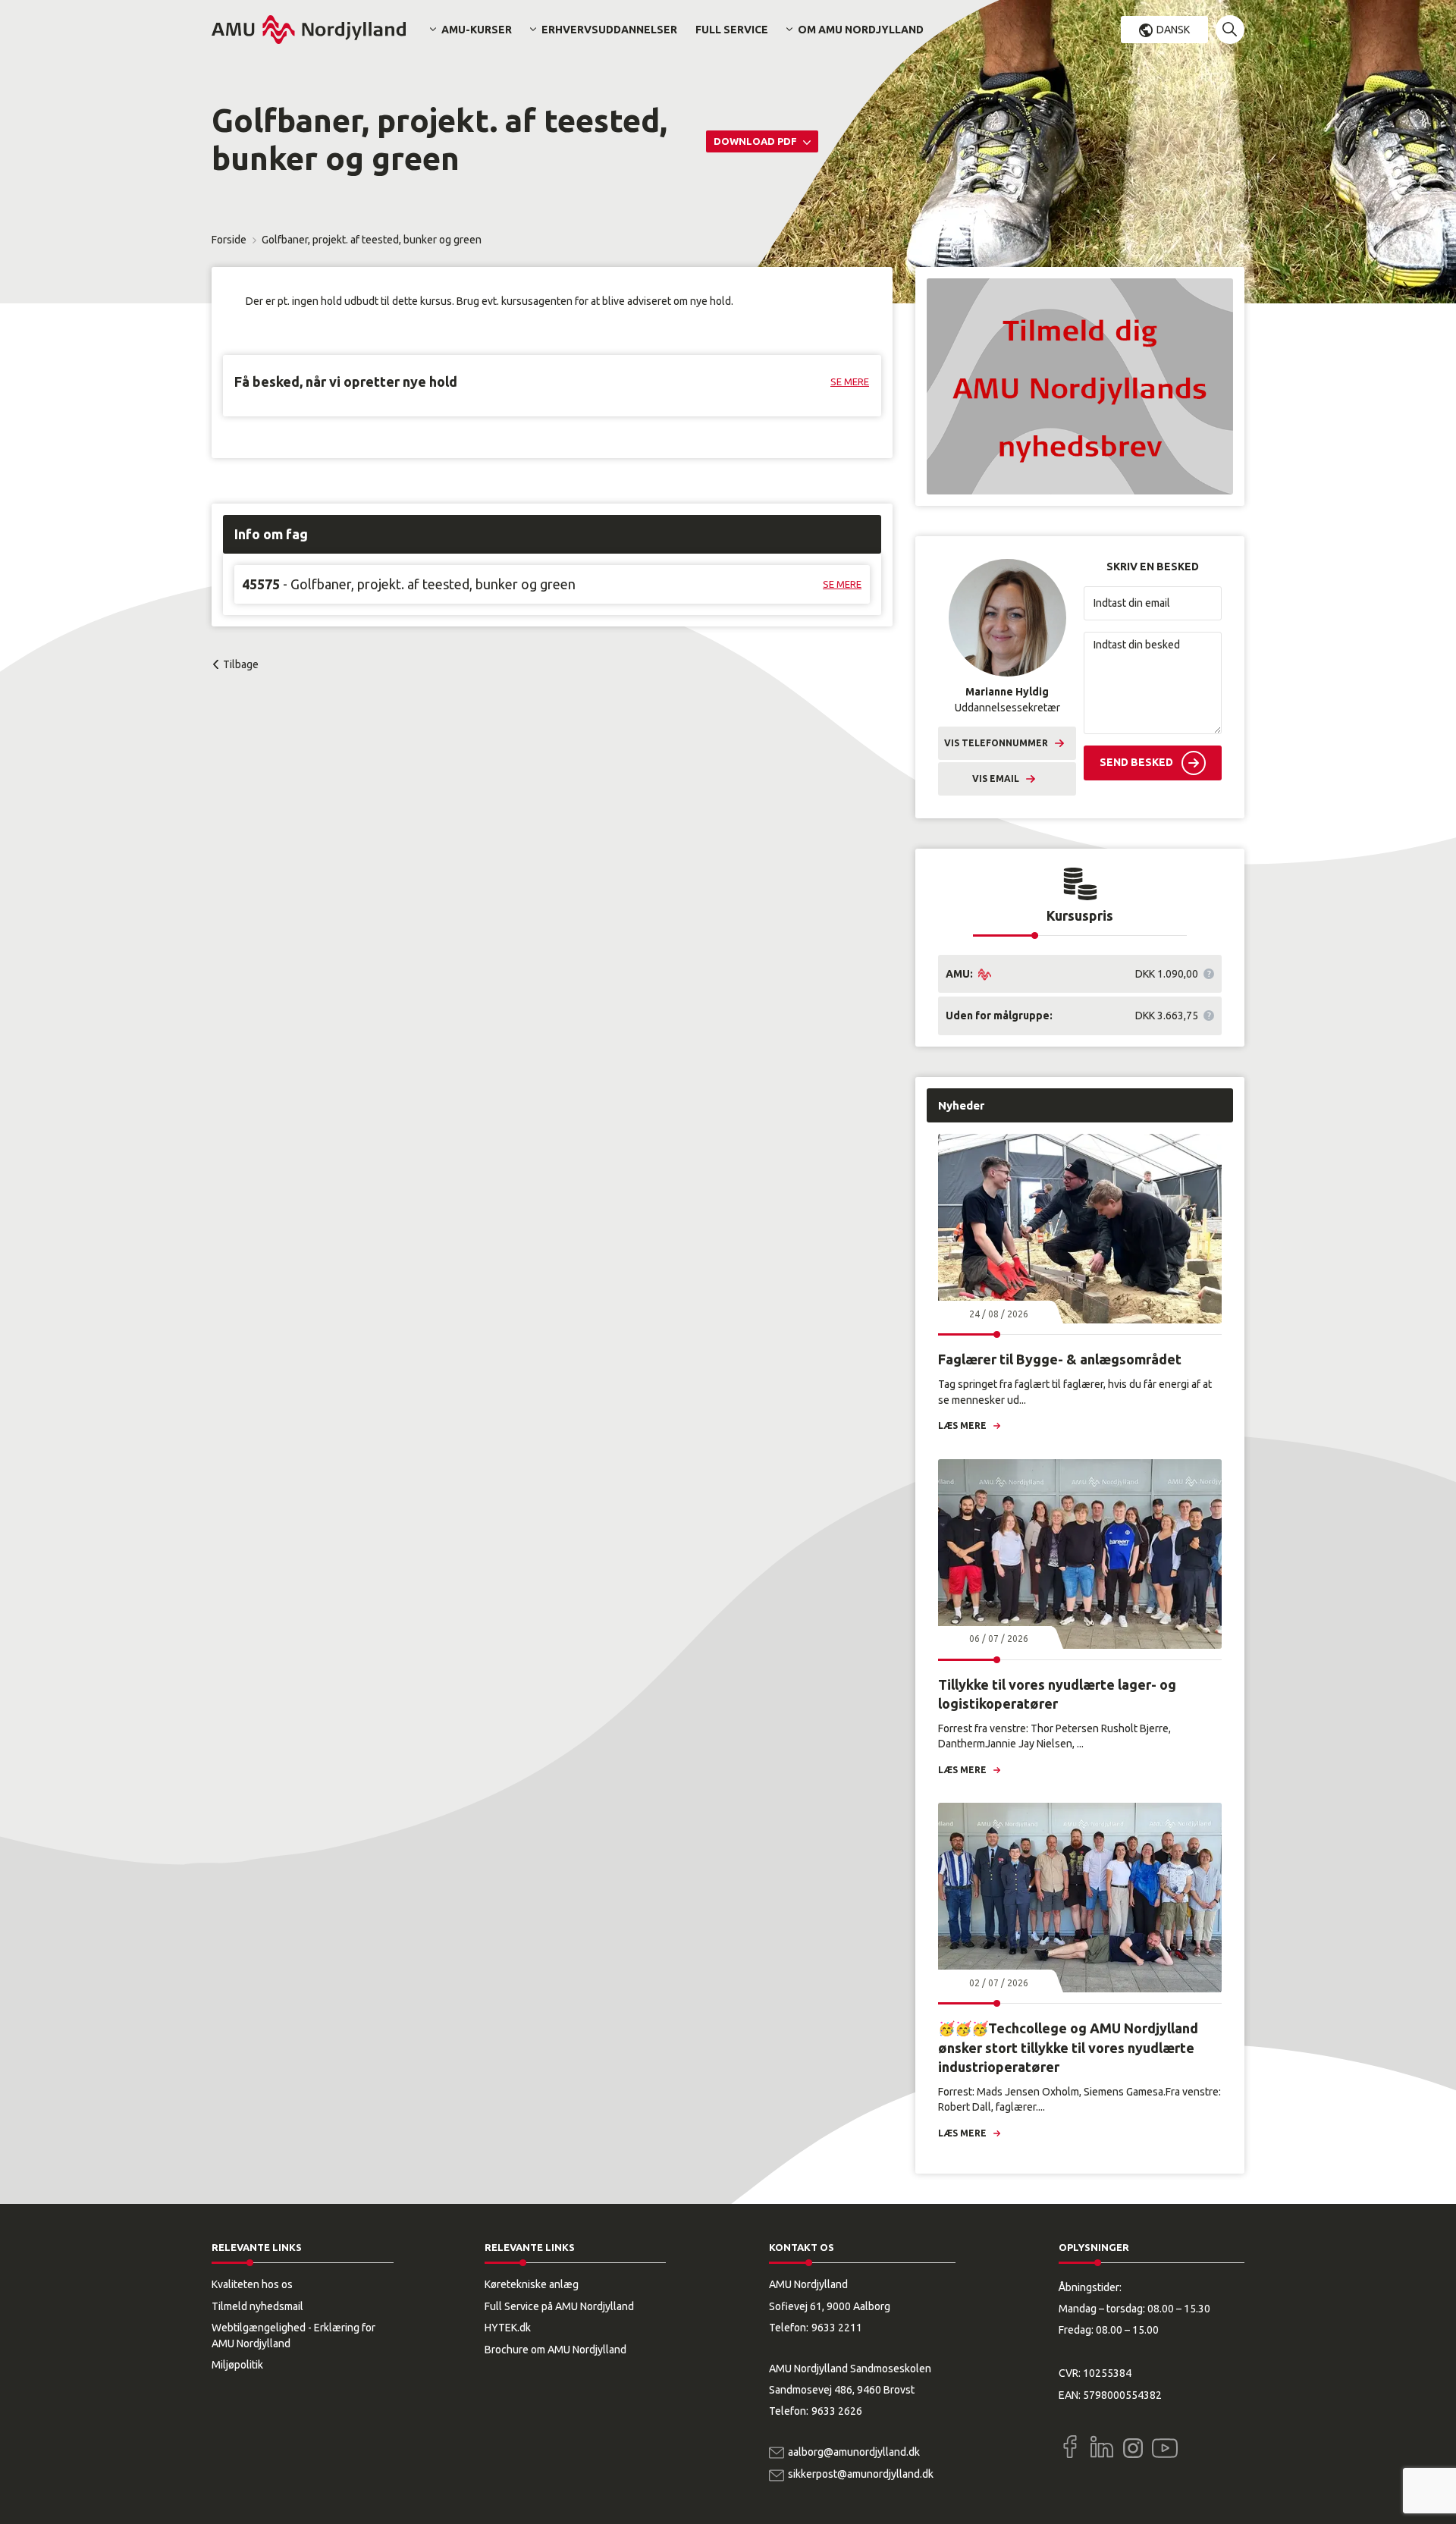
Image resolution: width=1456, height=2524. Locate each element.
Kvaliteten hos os (252, 2284)
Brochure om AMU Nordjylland (555, 2350)
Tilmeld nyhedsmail (257, 2306)
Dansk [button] (1173, 30)
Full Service (732, 30)
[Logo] (309, 30)
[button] (1230, 30)
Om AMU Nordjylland (861, 30)
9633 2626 (837, 2411)
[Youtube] (1165, 2445)
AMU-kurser (477, 30)
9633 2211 (837, 2328)
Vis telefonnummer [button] (996, 743)
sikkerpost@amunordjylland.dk (861, 2474)
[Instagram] (1133, 2448)
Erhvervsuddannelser (609, 30)
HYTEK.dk (508, 2328)
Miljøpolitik (237, 2365)
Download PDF (756, 141)
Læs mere (962, 1425)
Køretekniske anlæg (532, 2284)
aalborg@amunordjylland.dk (854, 2452)
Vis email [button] (996, 779)
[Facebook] (1070, 2447)
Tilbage (241, 664)
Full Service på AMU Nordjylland (559, 2306)
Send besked (1136, 762)
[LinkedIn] (1102, 2447)
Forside (229, 240)
